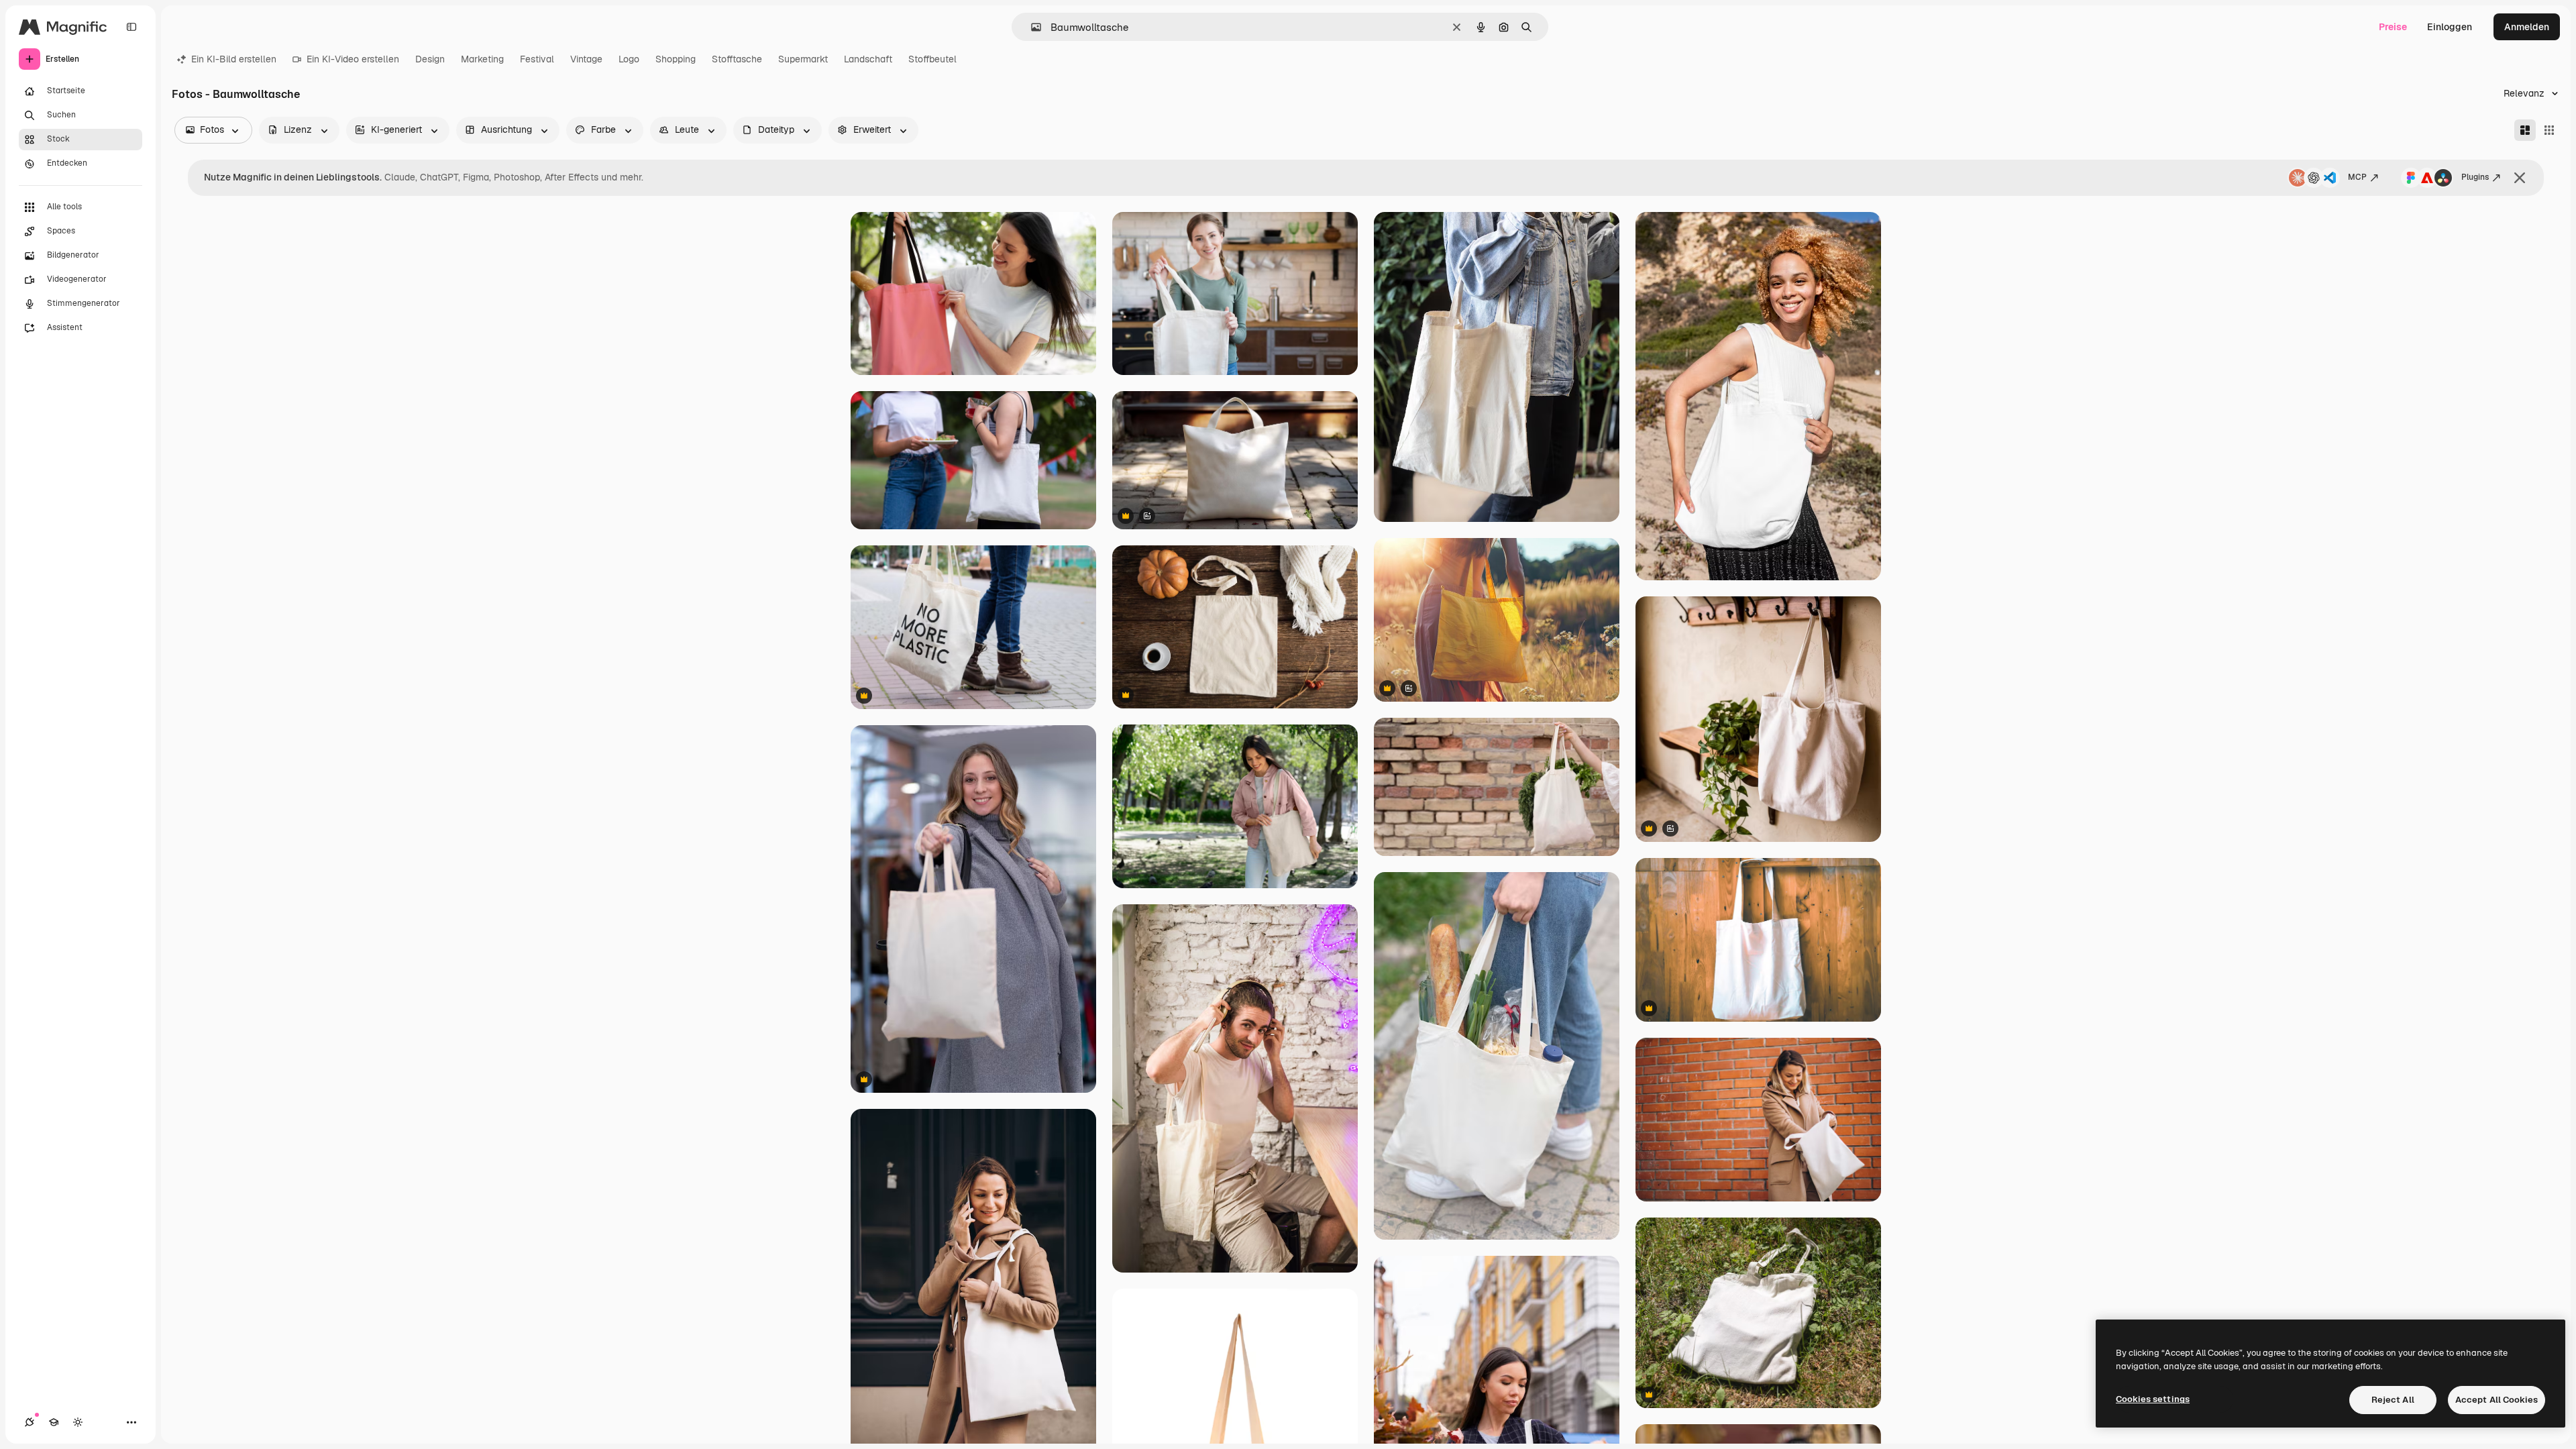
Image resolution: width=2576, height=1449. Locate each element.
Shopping (676, 59)
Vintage (586, 59)
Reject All (2393, 1400)
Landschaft (868, 59)
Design (430, 59)
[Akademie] (54, 1422)
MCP (2357, 177)
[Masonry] (2525, 130)
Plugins (2475, 177)
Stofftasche (737, 59)
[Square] (2549, 130)
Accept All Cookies (2497, 1400)
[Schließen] (2520, 178)
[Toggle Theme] (78, 1422)
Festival (537, 59)
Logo (629, 59)
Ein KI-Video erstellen (353, 59)
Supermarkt (803, 59)
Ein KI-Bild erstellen (234, 59)
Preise (2393, 27)
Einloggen (2450, 27)
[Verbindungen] (30, 1422)
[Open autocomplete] (1031, 27)
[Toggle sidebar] (131, 27)
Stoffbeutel (932, 59)
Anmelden (2527, 27)
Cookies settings (2153, 1399)
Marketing (482, 59)
